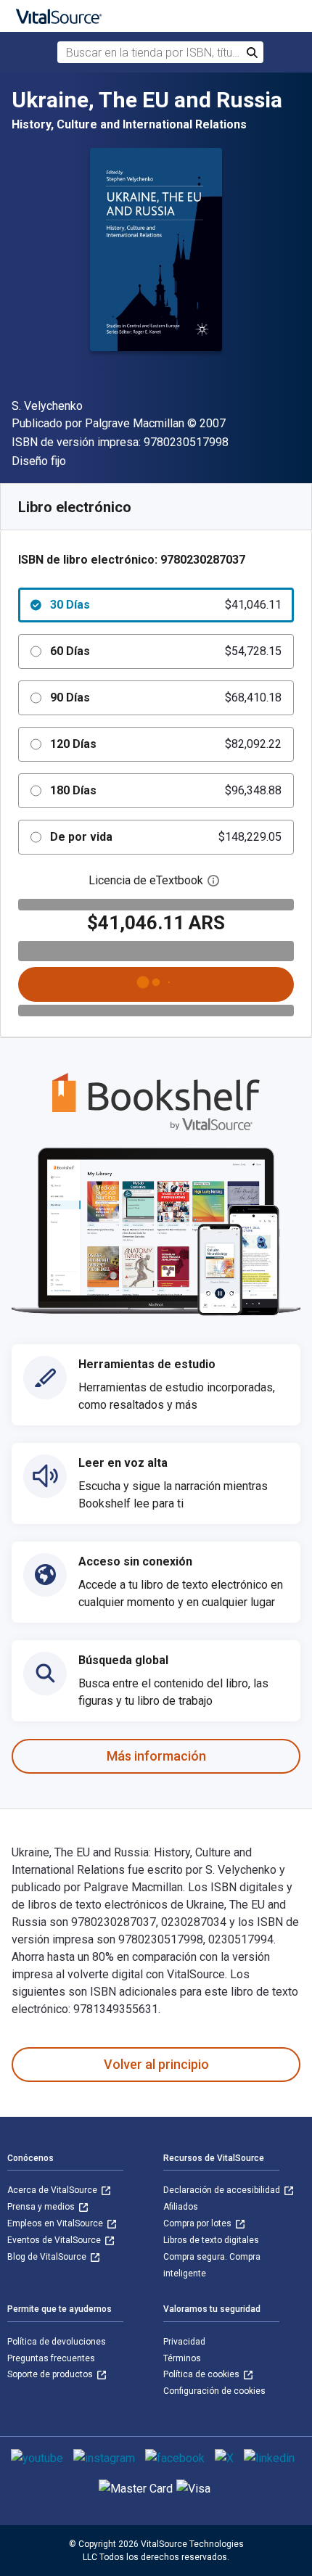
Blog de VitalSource (48, 2257)
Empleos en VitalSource (56, 2223)
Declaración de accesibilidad (223, 2190)
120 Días (166, 744)
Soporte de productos (51, 2374)
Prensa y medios (42, 2207)
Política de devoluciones (57, 2342)
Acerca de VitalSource (53, 2190)
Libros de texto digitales (211, 2240)
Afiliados (181, 2207)
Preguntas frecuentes (51, 2358)
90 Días (166, 698)
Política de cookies (202, 2374)
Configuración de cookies (214, 2391)
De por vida (166, 837)
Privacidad (184, 2342)
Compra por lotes (198, 2223)
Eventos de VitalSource (55, 2240)
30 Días (166, 605)
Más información (156, 1756)
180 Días (166, 790)
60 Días (166, 651)
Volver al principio (156, 2064)
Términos (182, 2358)
